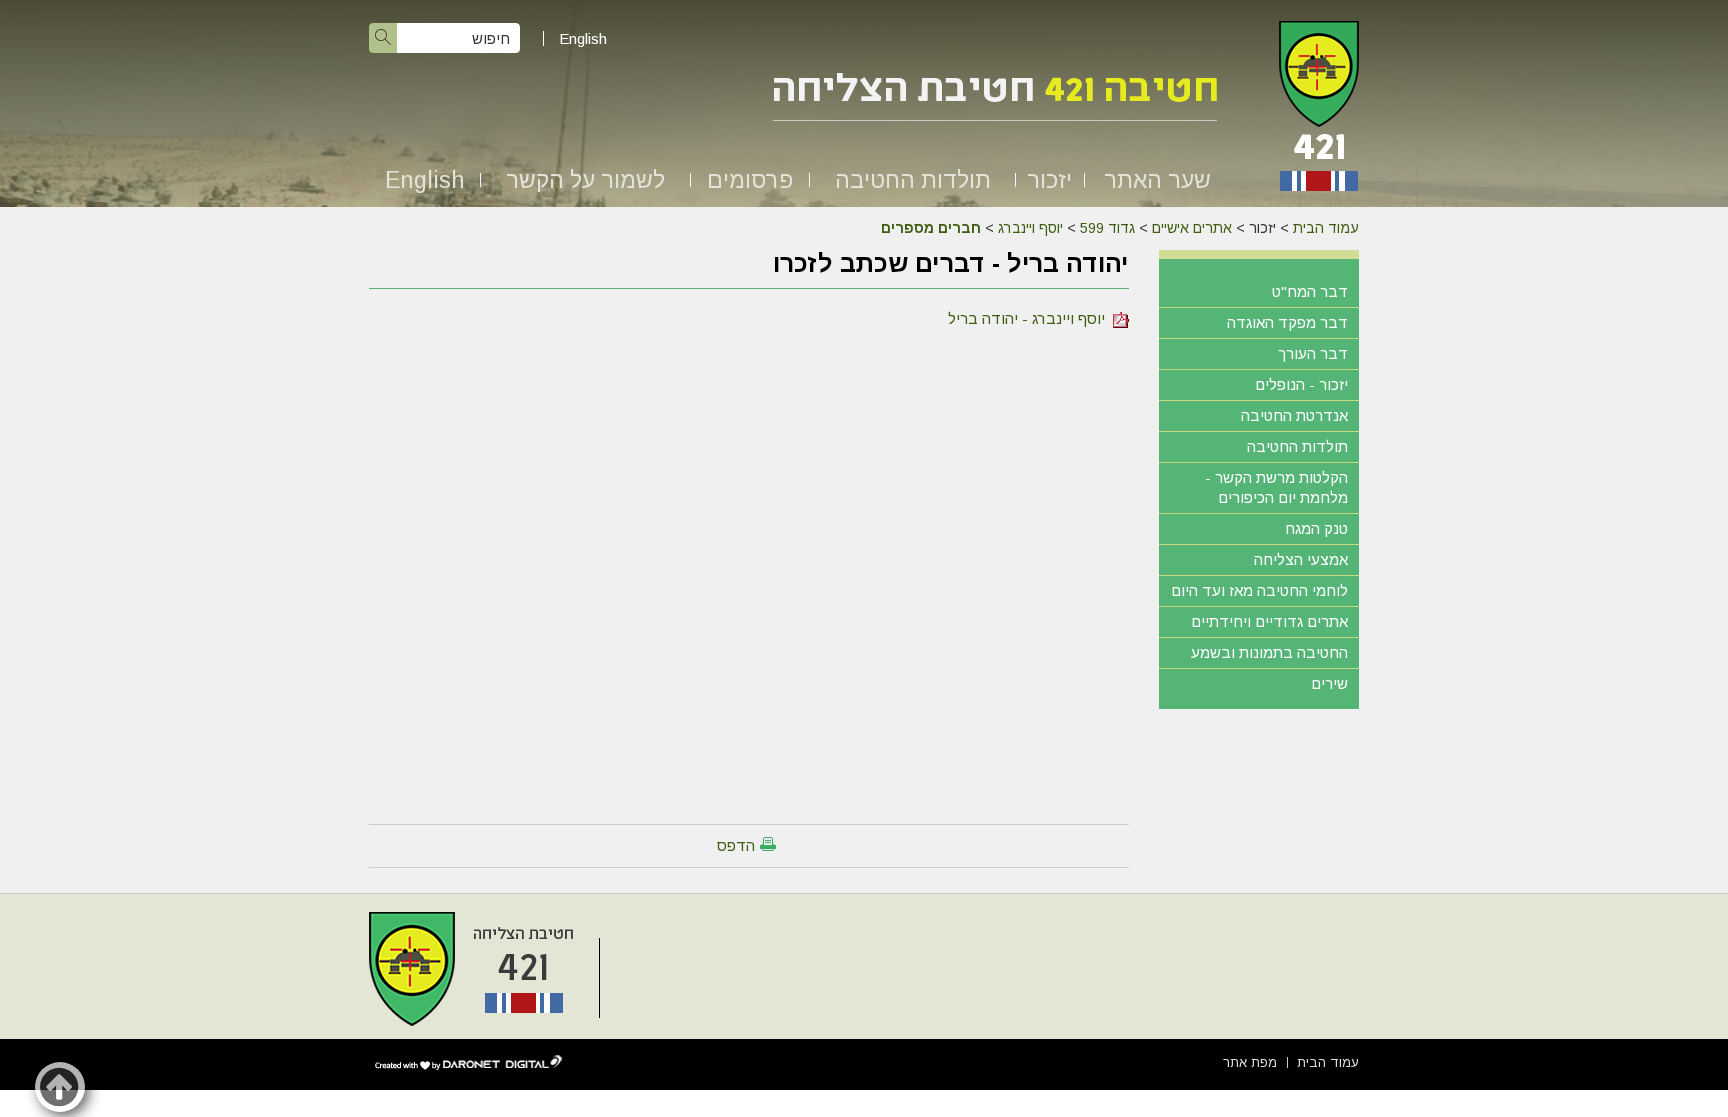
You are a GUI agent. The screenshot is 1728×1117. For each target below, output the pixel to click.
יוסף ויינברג (1030, 228)
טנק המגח (1316, 528)
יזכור (1049, 180)
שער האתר (1157, 180)
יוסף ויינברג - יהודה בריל (1030, 318)
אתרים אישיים (1192, 228)
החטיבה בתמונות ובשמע (1269, 652)
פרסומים (750, 180)
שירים (1329, 683)
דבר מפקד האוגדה (1287, 322)
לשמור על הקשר (585, 180)
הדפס (736, 845)
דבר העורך (1313, 353)
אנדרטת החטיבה (1294, 415)
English (583, 38)
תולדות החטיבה (913, 180)
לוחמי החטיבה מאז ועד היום (1259, 590)
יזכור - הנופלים (1301, 384)
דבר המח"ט (1310, 291)
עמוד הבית (1326, 228)
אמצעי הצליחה (1301, 559)
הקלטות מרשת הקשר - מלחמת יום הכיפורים (1276, 487)
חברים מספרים (931, 228)
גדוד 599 (1107, 228)
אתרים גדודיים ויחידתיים (1269, 621)
